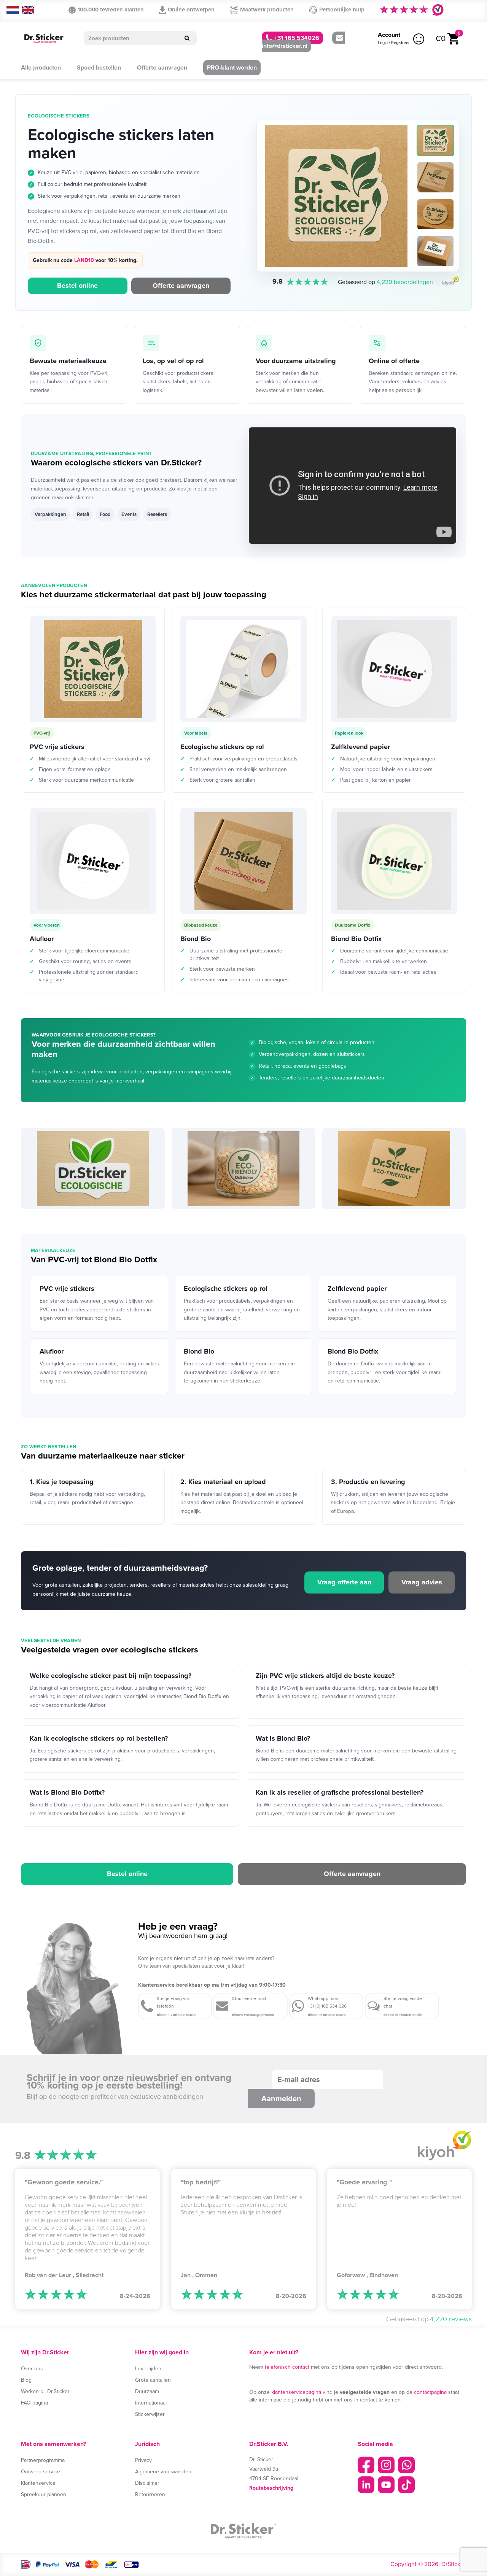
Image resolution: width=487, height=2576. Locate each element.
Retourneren (150, 2494)
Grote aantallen (153, 2380)
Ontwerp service (41, 2472)
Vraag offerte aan (344, 1582)
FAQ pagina (34, 2403)
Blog (26, 2380)
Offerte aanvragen (162, 67)
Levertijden (148, 2369)
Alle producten (41, 67)
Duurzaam (147, 2391)
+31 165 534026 (296, 38)
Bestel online (77, 286)
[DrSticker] (44, 39)
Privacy (143, 2460)
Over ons (32, 2369)
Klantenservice (38, 2483)
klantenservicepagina (296, 2392)
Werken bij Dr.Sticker (45, 2391)
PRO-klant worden (232, 67)
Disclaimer (147, 2483)
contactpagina (430, 2392)
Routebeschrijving (271, 2488)
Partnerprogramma (43, 2460)
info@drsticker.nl (285, 46)
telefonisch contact (287, 2367)
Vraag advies (422, 1582)
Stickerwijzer (150, 2414)
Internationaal (151, 2403)
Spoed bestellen (99, 67)
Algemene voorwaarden (163, 2472)
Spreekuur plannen (44, 2494)
